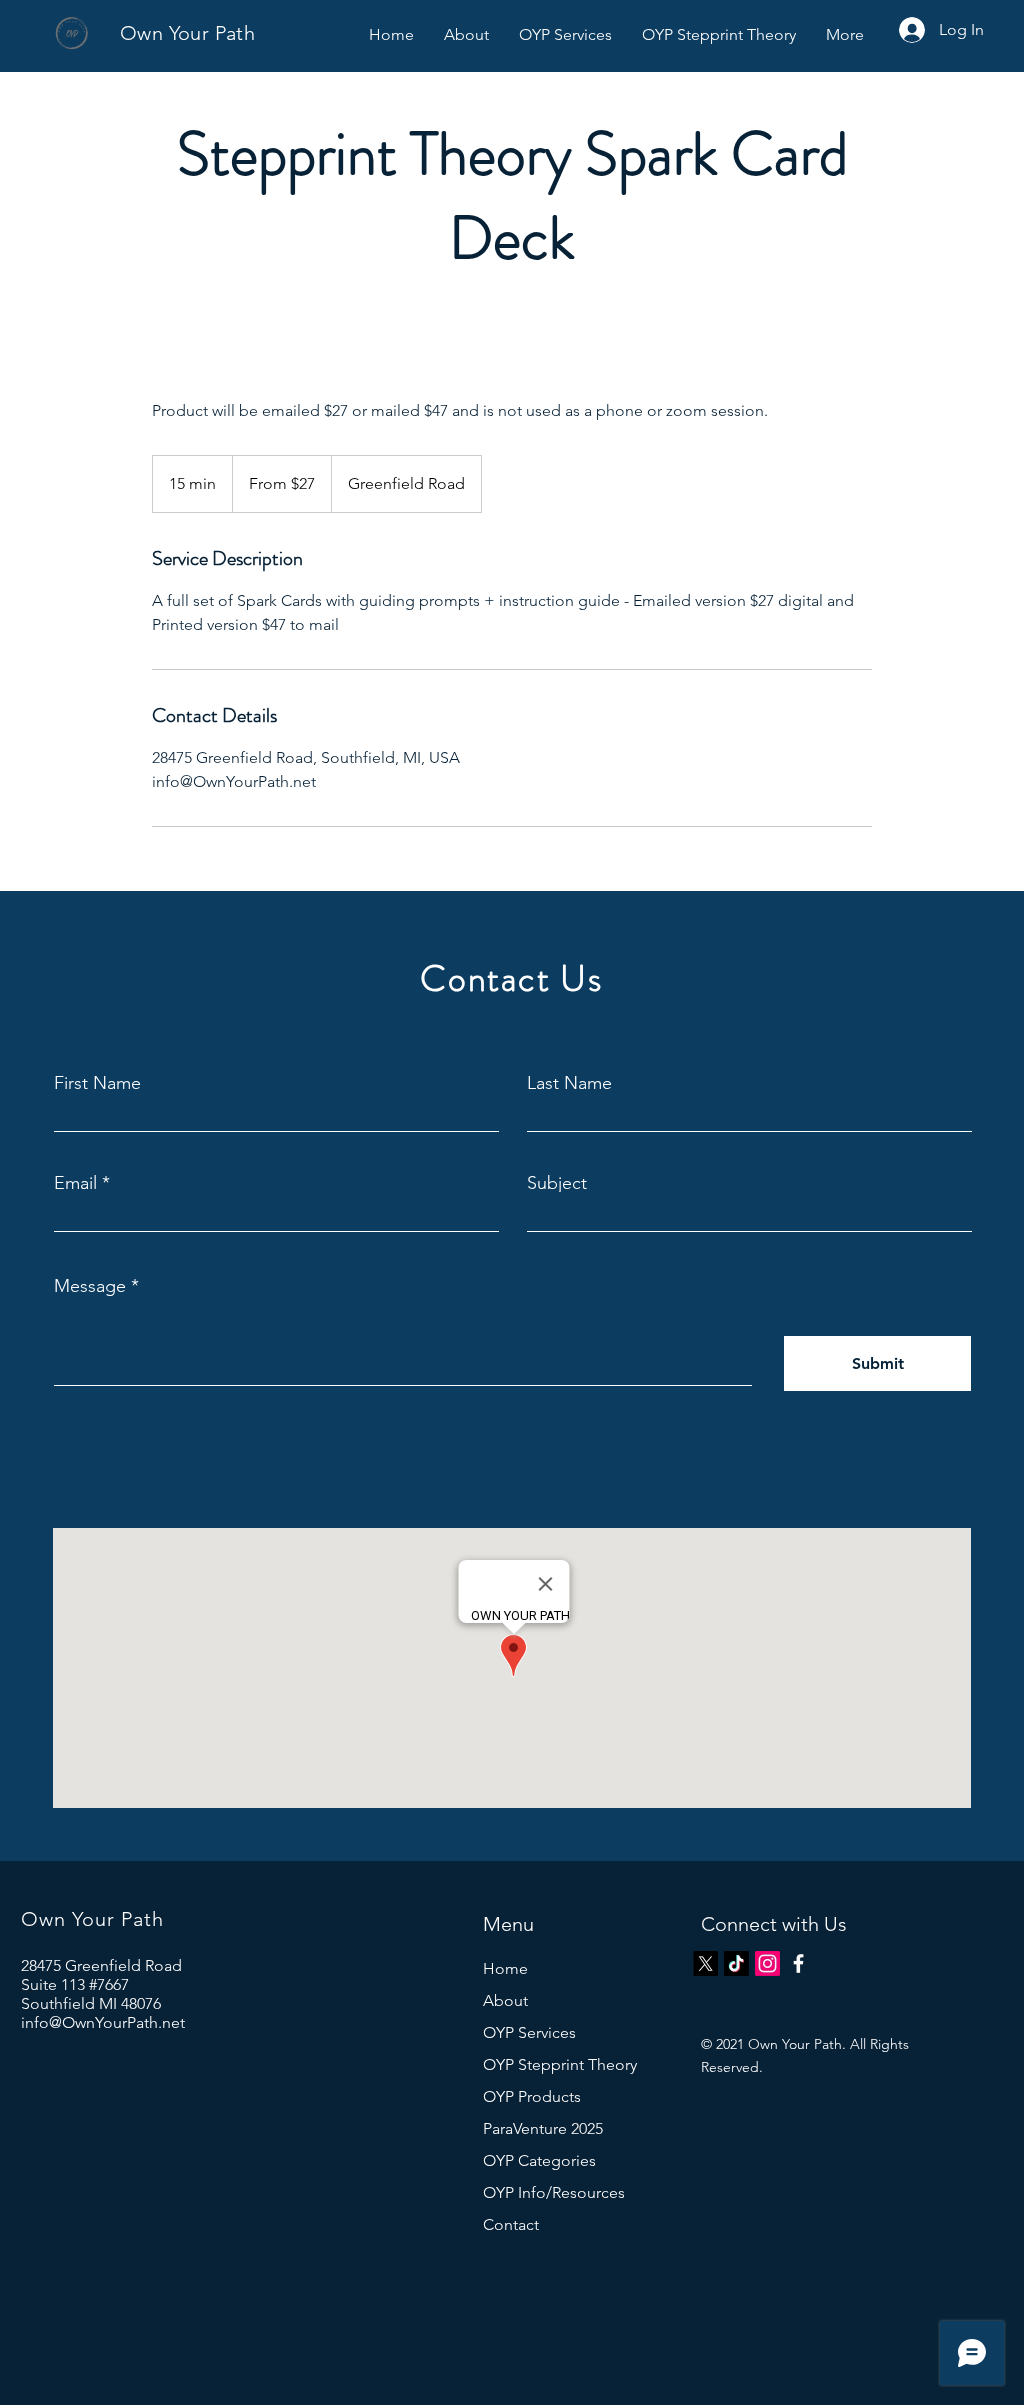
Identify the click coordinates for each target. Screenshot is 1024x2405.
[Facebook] (798, 1963)
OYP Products (532, 2096)
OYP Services (529, 2032)
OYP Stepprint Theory (560, 2064)
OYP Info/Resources (554, 2192)
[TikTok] (736, 1963)
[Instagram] (767, 1963)
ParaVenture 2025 (543, 2128)
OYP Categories (539, 2160)
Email (75, 1183)
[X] (705, 1963)
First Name (97, 1083)
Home (505, 1968)
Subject (557, 1183)
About (505, 2000)
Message (90, 1286)
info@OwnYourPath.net (103, 2022)
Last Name (569, 1083)
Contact (511, 2224)
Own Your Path (187, 33)
